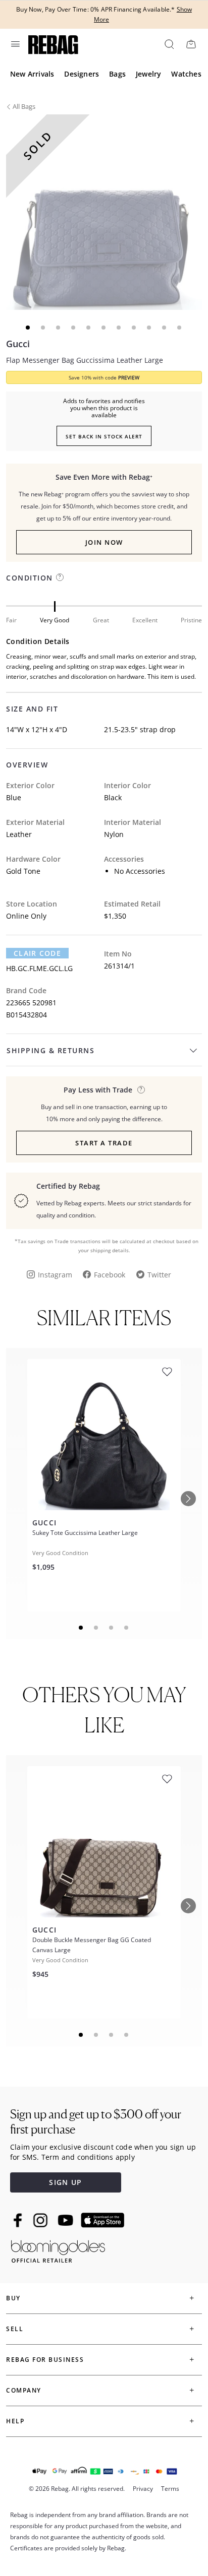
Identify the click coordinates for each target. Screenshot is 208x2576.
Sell (15, 2329)
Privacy (143, 2489)
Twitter (159, 1275)
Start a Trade (104, 1143)
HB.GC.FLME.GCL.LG (39, 968)
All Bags (24, 106)
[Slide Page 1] (81, 1628)
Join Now (104, 542)
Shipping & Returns (50, 1050)
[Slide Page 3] (112, 1628)
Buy (13, 2298)
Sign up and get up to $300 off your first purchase (96, 2122)
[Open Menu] (15, 44)
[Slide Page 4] (127, 1628)
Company (24, 2390)
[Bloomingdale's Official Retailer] (58, 2250)
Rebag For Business (45, 2360)
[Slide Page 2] (96, 1628)
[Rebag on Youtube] (67, 2220)
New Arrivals (32, 74)
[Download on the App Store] (102, 2220)
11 (180, 328)
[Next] (188, 1499)
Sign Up (65, 2182)
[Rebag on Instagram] (40, 2220)
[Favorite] (167, 1372)
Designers (82, 74)
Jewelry (148, 74)
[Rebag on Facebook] (19, 2220)
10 (165, 328)
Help (15, 2421)
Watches (186, 74)
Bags (117, 74)
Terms (170, 2489)
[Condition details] (60, 577)
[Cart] (191, 44)
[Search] (169, 44)
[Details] (141, 1090)
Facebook (110, 1275)
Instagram (55, 1275)
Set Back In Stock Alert (104, 436)
